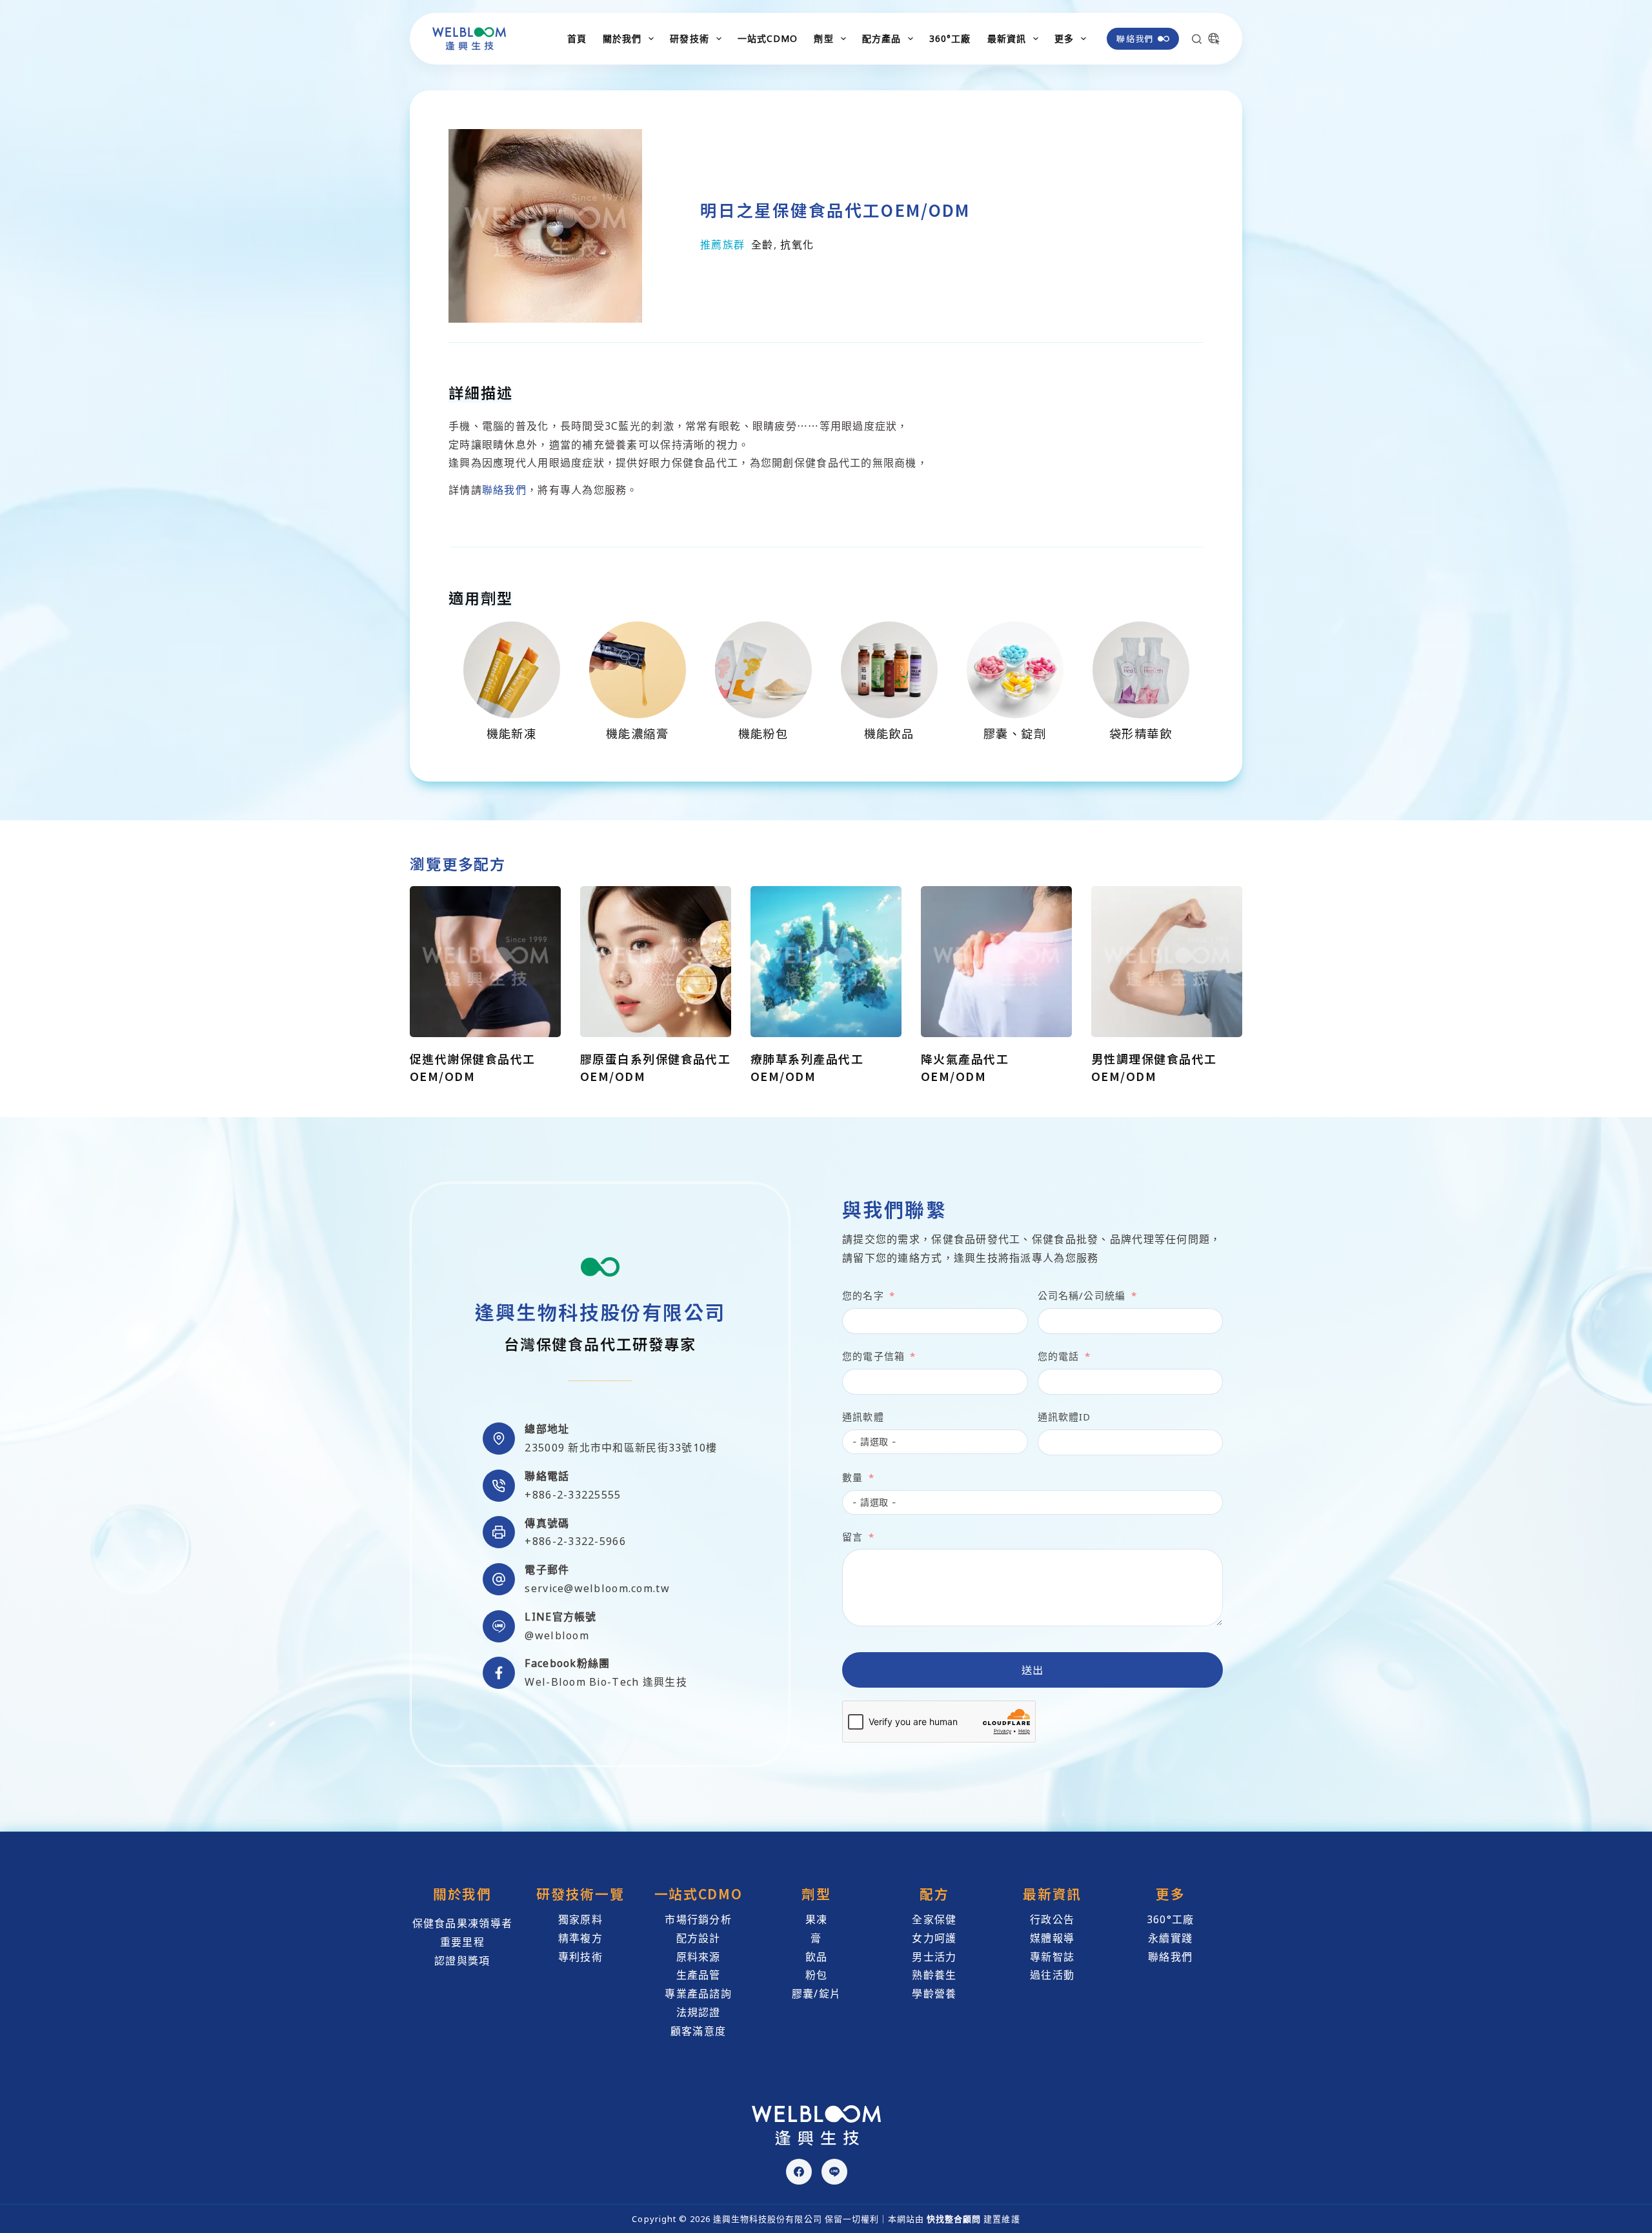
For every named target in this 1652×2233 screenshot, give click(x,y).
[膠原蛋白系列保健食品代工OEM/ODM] (656, 962)
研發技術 (689, 38)
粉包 (817, 1975)
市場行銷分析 (698, 1919)
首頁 (577, 38)
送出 (1033, 1670)
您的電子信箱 (873, 1356)
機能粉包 (763, 733)
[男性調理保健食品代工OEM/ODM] (1167, 962)
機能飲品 (889, 733)
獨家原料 (580, 1919)
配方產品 (881, 38)
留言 (852, 1537)
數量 (852, 1477)
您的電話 (1059, 1356)
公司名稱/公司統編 (1082, 1295)
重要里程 (462, 1942)
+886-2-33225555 (573, 1495)
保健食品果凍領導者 (463, 1923)
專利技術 (580, 1957)
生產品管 (699, 1975)
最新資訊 (1007, 38)
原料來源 (699, 1957)
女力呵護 (934, 1938)
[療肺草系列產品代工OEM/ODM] (826, 962)
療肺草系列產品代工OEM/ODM (807, 1067)
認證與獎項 (462, 1961)
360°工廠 (950, 38)
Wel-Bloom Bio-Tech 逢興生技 (606, 1682)
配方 (934, 1894)
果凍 (817, 1919)
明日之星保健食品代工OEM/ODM (835, 209)
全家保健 (934, 1919)
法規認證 (699, 2012)
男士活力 (934, 1957)
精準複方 (580, 1938)
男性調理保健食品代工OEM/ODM (1154, 1067)
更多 (1064, 38)
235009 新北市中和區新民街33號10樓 (621, 1448)
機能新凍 (512, 733)
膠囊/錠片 (816, 1994)
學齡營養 (934, 1994)
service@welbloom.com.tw (597, 1588)
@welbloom (557, 1635)
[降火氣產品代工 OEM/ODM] (996, 962)
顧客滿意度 (698, 2031)
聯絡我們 (1135, 38)
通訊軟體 (863, 1417)
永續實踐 (1170, 1938)
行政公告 (1052, 1919)
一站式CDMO (768, 38)
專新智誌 (1052, 1957)
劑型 (823, 38)
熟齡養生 (934, 1975)
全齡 (762, 245)
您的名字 (863, 1295)
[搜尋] (1197, 39)
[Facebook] (799, 2172)
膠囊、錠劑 (1015, 733)
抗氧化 (797, 245)
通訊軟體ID (1064, 1417)
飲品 (817, 1957)
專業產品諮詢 (698, 1994)
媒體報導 (1052, 1938)
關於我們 (622, 38)
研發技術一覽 (580, 1894)
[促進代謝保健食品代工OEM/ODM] (485, 962)
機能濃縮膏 (637, 733)
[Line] (834, 2172)
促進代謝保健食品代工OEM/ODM (472, 1067)
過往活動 (1052, 1975)
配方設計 (699, 1938)
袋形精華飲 (1141, 733)
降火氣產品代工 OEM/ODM (965, 1067)
